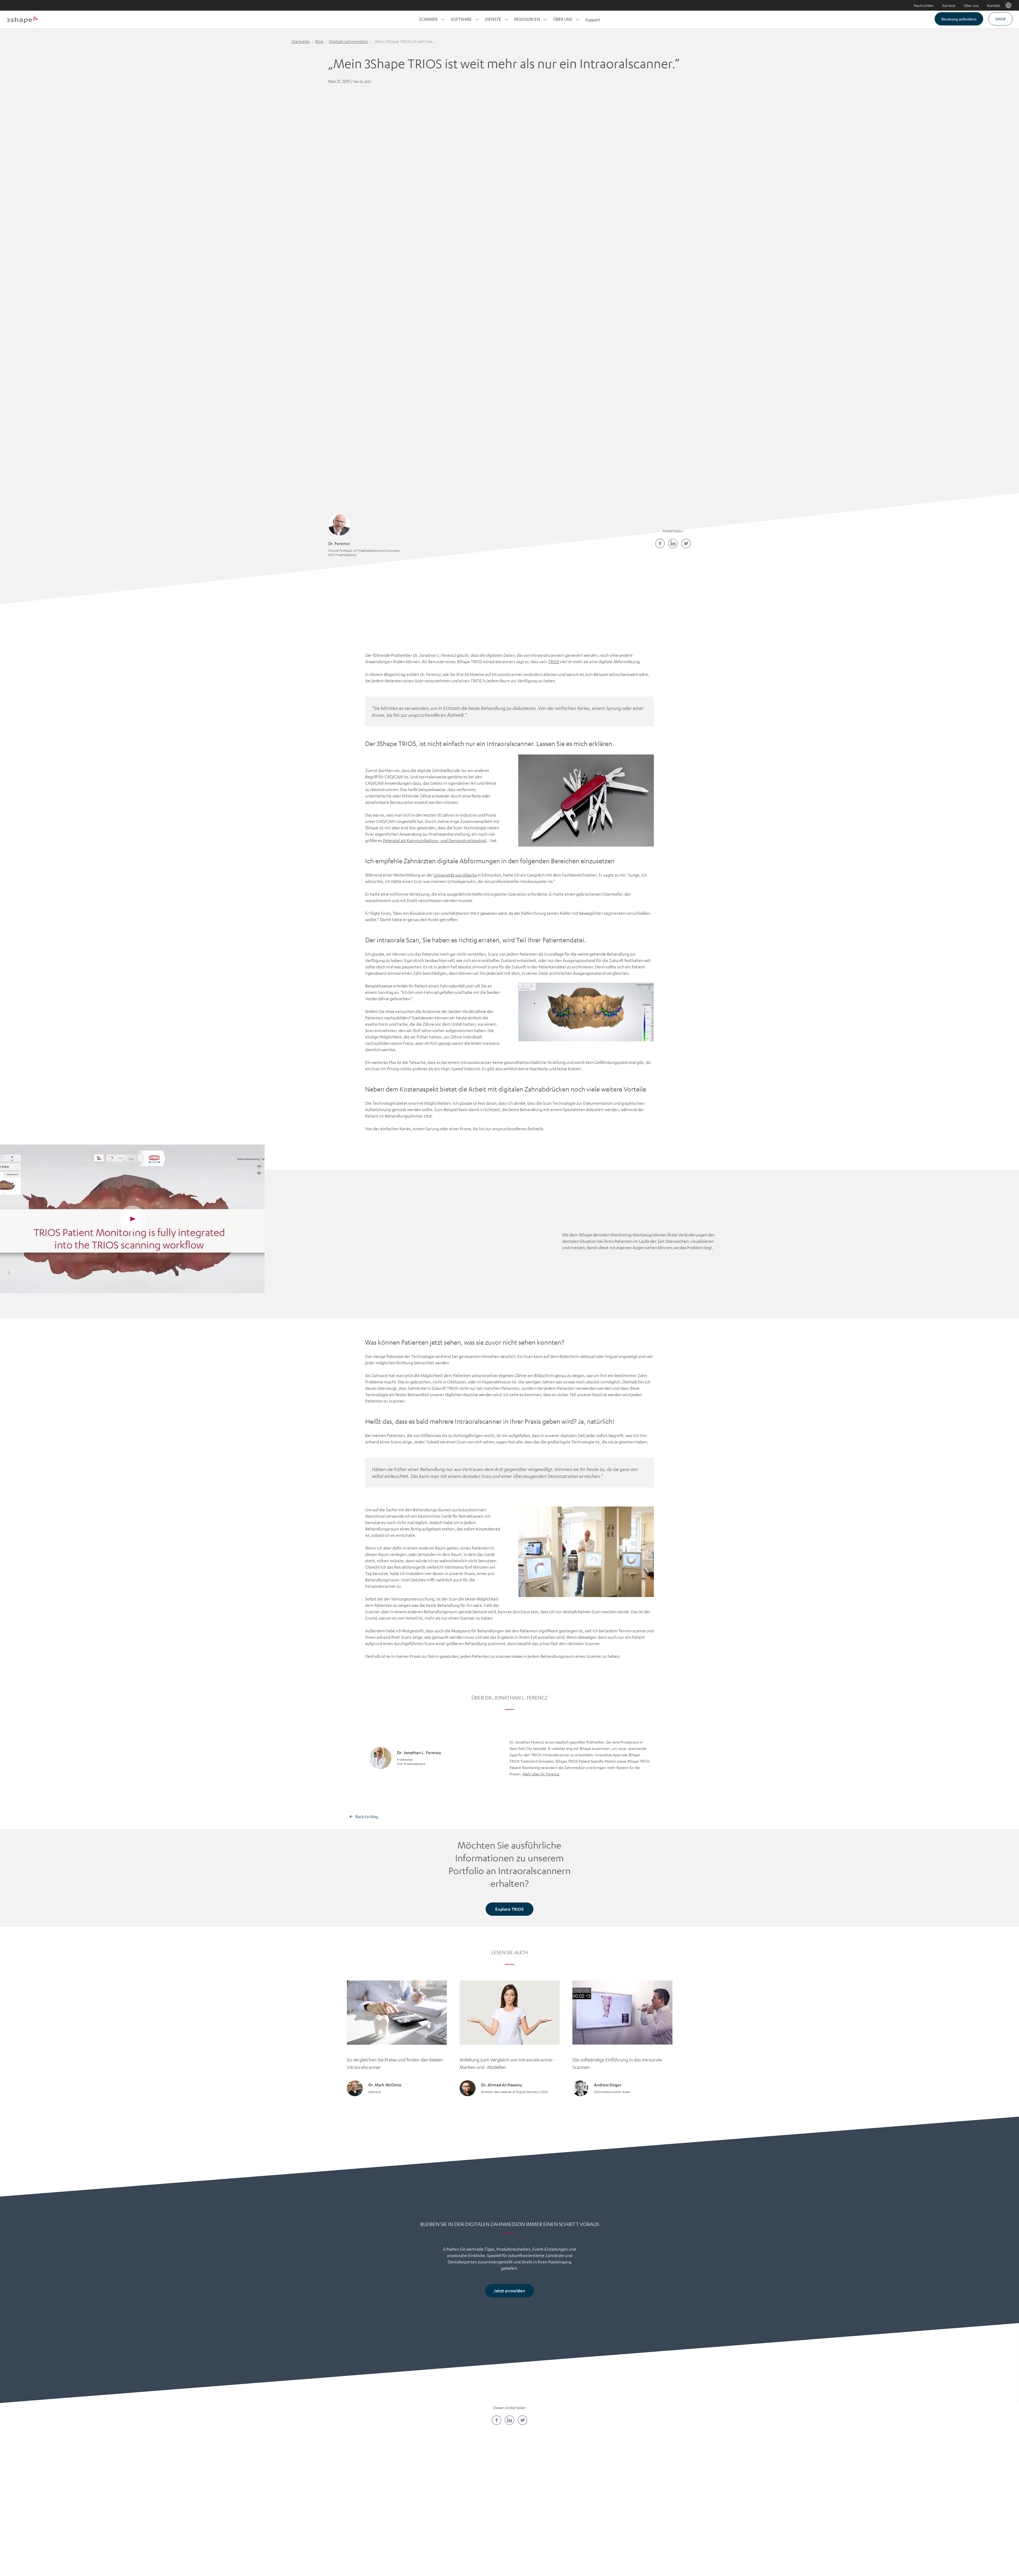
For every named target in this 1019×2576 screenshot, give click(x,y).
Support (593, 20)
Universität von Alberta (455, 875)
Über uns (971, 5)
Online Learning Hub (477, 2495)
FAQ (412, 2513)
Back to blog (367, 1816)
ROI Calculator (607, 2486)
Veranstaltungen (477, 2513)
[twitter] (686, 543)
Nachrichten (924, 5)
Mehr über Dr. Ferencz (541, 1774)
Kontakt (994, 5)
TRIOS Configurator (607, 2504)
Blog (319, 41)
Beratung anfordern (959, 19)
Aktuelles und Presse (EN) (412, 2504)
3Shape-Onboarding (607, 2513)
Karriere (949, 5)
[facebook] (660, 543)
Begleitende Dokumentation (542, 2513)
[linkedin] (673, 543)
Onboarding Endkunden (607, 2522)
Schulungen (477, 2486)
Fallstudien (542, 2495)
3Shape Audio (412, 2522)
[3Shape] (22, 20)
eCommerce (607, 2495)
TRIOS (554, 662)
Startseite (301, 41)
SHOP (1001, 19)
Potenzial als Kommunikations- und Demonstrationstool (434, 840)
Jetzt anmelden (509, 2291)
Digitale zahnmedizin (349, 41)
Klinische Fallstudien (542, 2504)
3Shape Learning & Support (477, 2504)
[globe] (1008, 5)
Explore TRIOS (509, 1909)
